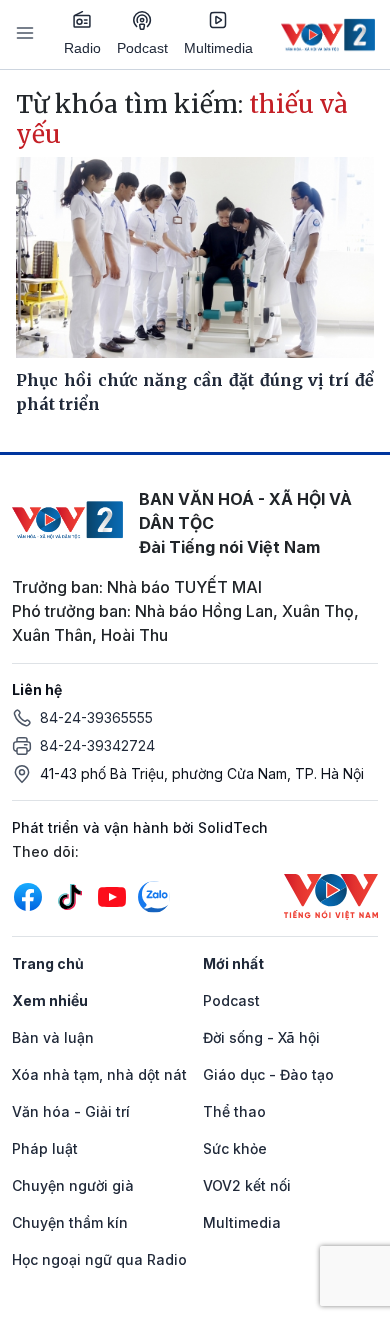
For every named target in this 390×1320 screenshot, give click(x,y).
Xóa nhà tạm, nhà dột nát (99, 1074)
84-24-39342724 (97, 745)
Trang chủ (48, 963)
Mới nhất (233, 963)
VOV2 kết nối (247, 1185)
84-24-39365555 (96, 717)
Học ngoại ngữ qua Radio (99, 1259)
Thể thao (234, 1111)
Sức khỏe (235, 1148)
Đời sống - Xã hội (261, 1037)
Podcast (142, 48)
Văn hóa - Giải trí (71, 1111)
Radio (82, 48)
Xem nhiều (50, 1000)
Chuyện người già (73, 1185)
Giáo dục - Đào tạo (268, 1074)
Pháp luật (45, 1148)
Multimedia (218, 48)
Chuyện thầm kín (70, 1222)
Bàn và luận (53, 1037)
